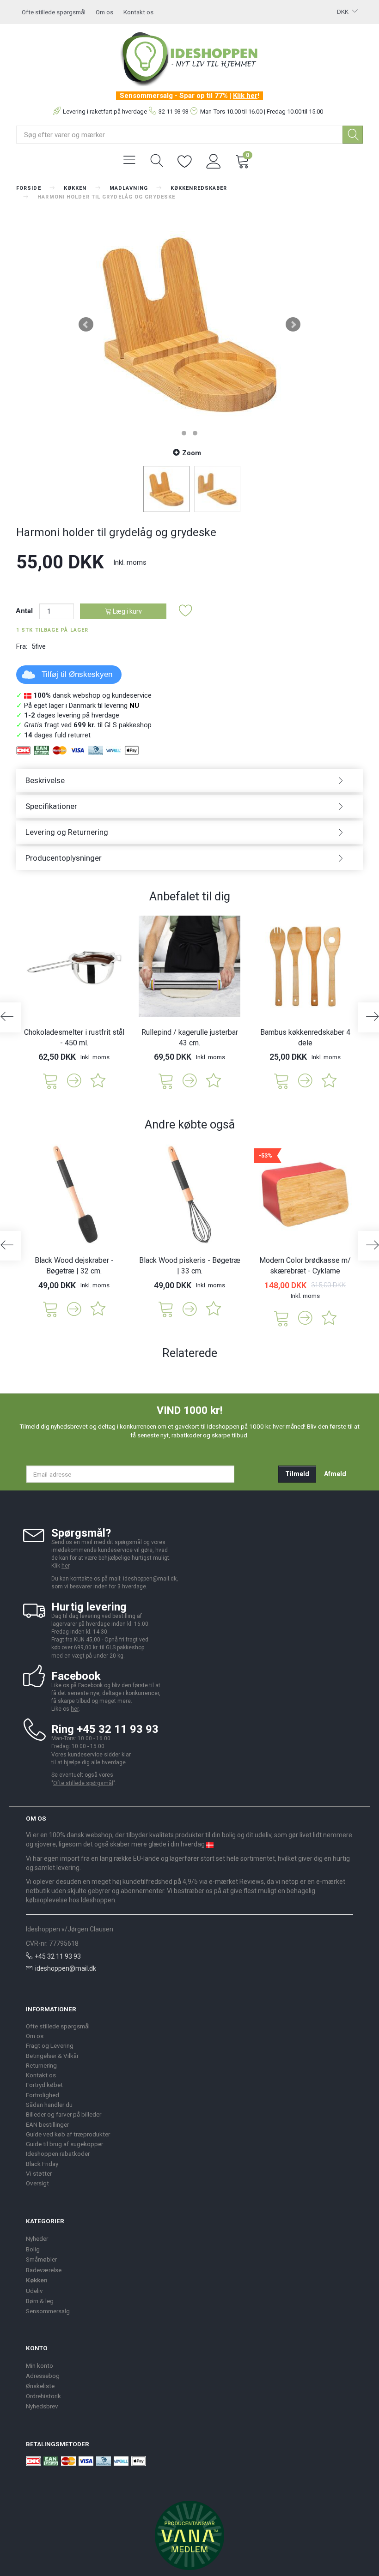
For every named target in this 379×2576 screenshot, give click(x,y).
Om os (104, 12)
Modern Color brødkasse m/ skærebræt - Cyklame (305, 1266)
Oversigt (37, 2183)
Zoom (192, 453)
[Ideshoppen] (189, 58)
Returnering (41, 2065)
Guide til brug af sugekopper (64, 2144)
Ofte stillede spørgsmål (54, 12)
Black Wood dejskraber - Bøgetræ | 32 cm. (74, 1266)
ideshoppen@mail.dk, (150, 1579)
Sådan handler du (49, 2105)
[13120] (50, 1080)
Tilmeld (297, 1474)
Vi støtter (39, 2173)
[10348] (50, 1308)
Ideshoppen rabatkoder (58, 2154)
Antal (25, 611)
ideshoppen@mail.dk (66, 1968)
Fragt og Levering (50, 2045)
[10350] (166, 1308)
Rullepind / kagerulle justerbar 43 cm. (190, 1038)
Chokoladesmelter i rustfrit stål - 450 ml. (74, 1038)
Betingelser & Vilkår (52, 2056)
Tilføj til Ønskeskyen (77, 674)
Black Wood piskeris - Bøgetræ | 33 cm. (190, 1266)
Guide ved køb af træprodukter (68, 2134)
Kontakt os (138, 12)
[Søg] (353, 135)
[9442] (281, 1080)
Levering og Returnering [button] (67, 832)
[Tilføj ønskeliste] (186, 611)
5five (39, 646)
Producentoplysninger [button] (64, 858)
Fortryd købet (44, 2085)
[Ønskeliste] (185, 160)
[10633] (281, 1318)
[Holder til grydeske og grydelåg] (189, 325)
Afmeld (335, 1474)
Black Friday (42, 2164)
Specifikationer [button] (51, 806)
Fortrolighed (43, 2095)
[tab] (189, 781)
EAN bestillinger (47, 2124)
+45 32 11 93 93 (58, 1956)
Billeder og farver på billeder (64, 2114)
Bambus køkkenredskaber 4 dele (305, 1038)
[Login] (214, 160)
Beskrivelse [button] (45, 780)
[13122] (166, 1080)
